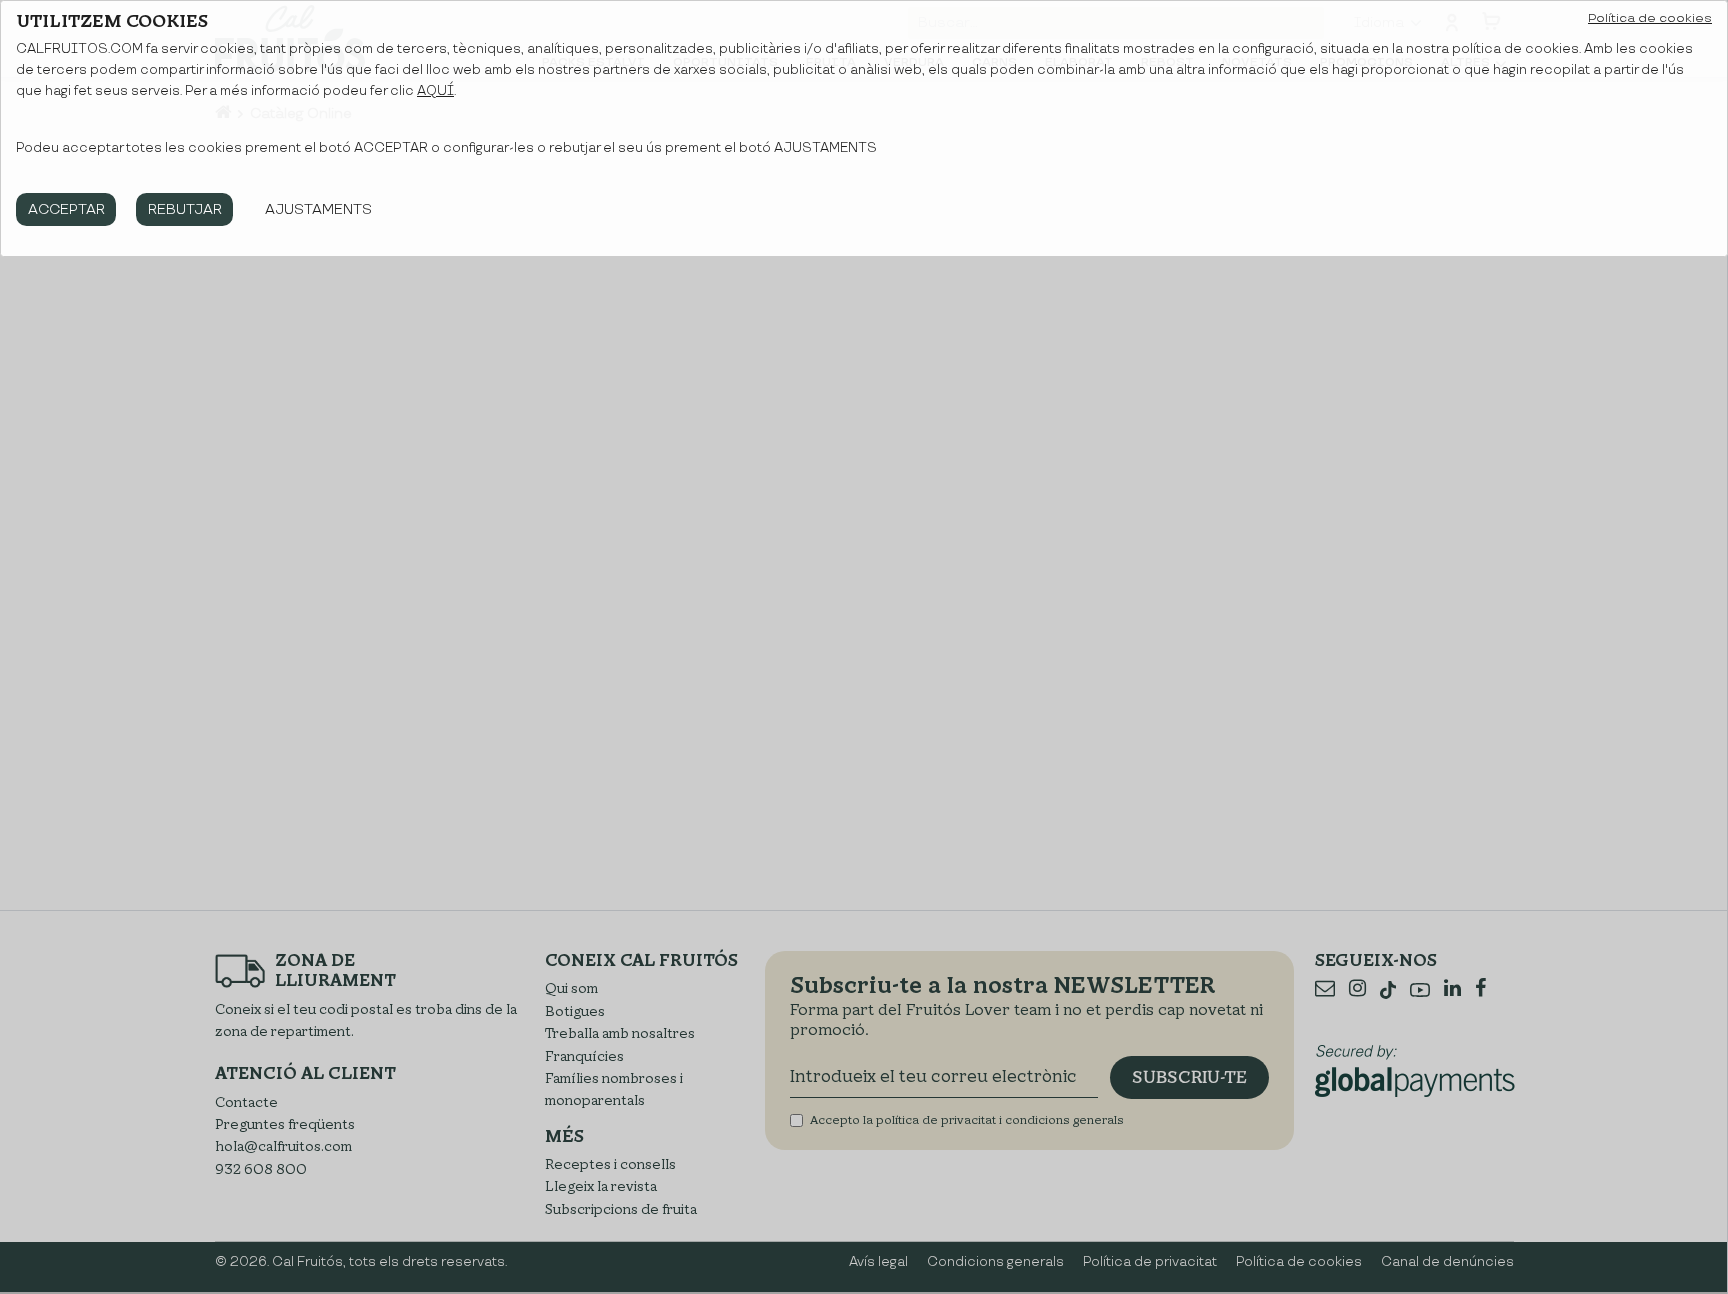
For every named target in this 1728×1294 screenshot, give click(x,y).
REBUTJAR (185, 209)
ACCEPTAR (66, 209)
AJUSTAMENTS (318, 209)
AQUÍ (435, 91)
